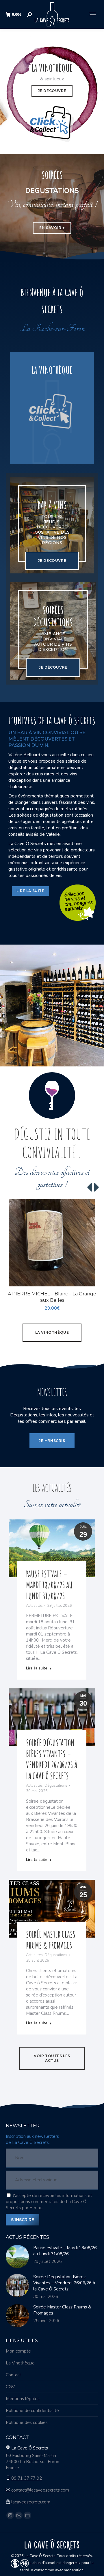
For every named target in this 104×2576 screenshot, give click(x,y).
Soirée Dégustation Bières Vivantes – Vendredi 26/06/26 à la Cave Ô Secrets (52, 1759)
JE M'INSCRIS (52, 1441)
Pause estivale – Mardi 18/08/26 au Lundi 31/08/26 (49, 1585)
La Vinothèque (20, 2363)
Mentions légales (23, 2399)
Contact (13, 2375)
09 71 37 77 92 (27, 2478)
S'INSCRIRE (23, 2220)
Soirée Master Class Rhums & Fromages (51, 1940)
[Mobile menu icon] (92, 14)
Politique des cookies (27, 2422)
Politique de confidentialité (32, 2411)
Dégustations (56, 1786)
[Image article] (17, 2257)
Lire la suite (37, 1668)
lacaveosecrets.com (31, 2502)
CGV (10, 2387)
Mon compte (18, 2351)
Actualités (34, 1606)
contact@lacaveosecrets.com (40, 2490)
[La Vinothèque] (52, 408)
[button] (91, 1279)
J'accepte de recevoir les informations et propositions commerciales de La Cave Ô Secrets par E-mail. (49, 2202)
